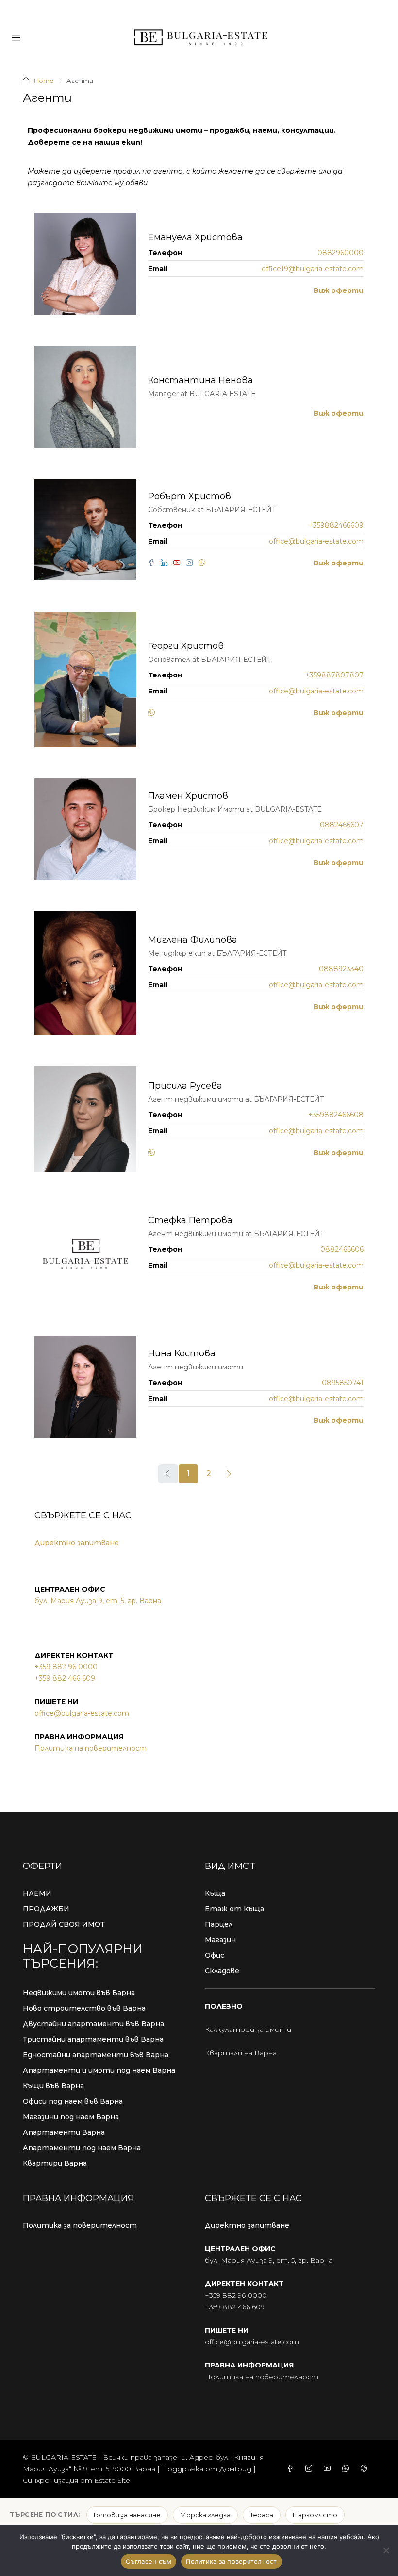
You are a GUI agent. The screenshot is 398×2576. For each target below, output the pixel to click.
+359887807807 (334, 675)
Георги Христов (186, 646)
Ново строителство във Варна (84, 2008)
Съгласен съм (149, 2561)
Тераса (262, 2515)
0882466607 (342, 825)
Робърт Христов (190, 496)
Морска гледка (205, 2515)
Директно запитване (77, 1543)
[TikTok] (366, 2469)
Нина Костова (182, 1353)
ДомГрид (235, 2469)
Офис (215, 1955)
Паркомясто (315, 2515)
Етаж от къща (234, 1909)
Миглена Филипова (193, 940)
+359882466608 (336, 1115)
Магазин (220, 1940)
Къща (215, 1893)
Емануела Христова (195, 237)
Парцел (219, 1924)
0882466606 (342, 1249)
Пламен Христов (188, 796)
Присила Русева (185, 1086)
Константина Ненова (200, 380)
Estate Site (112, 2480)
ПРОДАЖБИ (46, 1909)
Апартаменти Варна (64, 2132)
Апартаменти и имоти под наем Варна (99, 2070)
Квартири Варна (55, 2163)
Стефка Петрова (190, 1220)
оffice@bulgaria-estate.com (82, 1713)
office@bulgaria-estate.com (316, 541)
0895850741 (343, 1383)
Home (44, 80)
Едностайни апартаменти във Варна (96, 2055)
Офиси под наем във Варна (73, 2101)
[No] (386, 2550)
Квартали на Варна (241, 2053)
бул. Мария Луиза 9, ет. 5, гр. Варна (98, 1601)
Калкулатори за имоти (248, 2029)
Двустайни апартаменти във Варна (93, 2024)
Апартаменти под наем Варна (82, 2148)
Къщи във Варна (53, 2086)
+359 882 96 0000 (66, 1667)
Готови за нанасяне (127, 2515)
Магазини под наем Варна (71, 2117)
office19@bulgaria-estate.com (313, 269)
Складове (222, 1971)
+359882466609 (336, 525)
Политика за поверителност (80, 2225)
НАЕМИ (37, 1893)
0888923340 (341, 969)
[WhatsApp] (204, 563)
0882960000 (340, 253)
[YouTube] (180, 563)
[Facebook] (154, 563)
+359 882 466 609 (65, 1678)
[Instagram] (192, 563)
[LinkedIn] (167, 563)
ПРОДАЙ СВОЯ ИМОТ (64, 1924)
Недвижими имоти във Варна (79, 1993)
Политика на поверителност (91, 1748)
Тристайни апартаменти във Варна (93, 2039)
